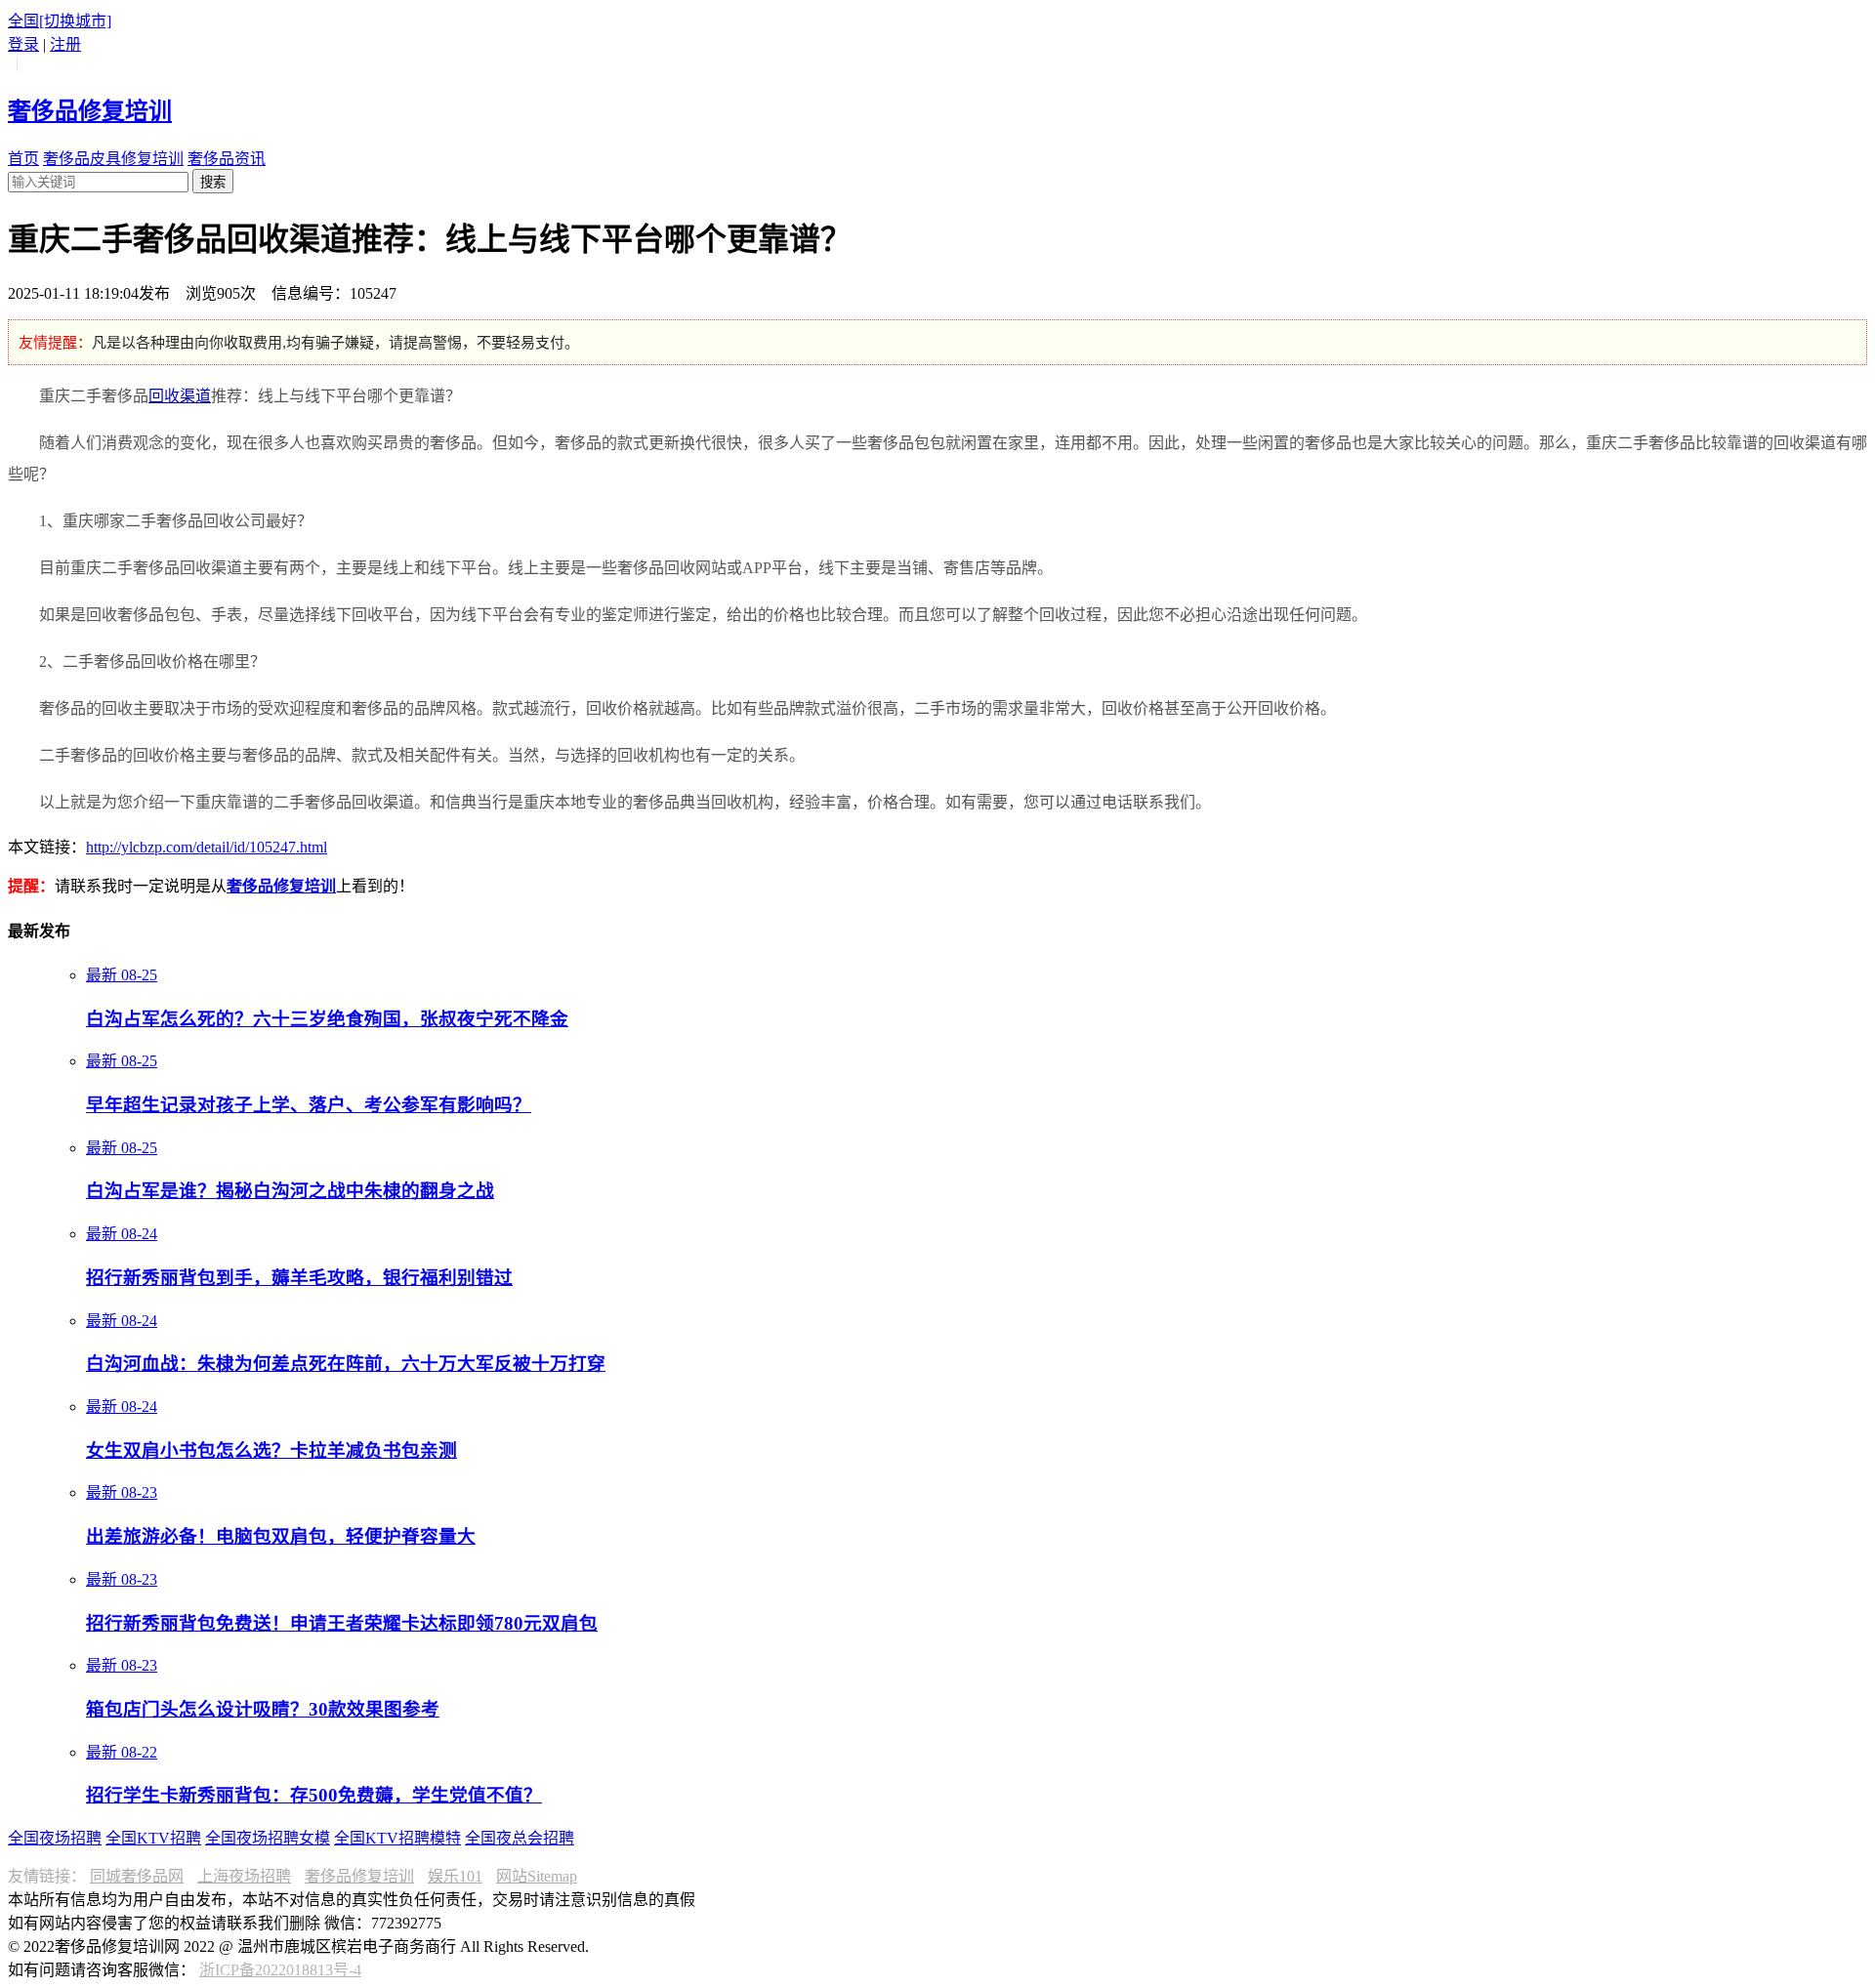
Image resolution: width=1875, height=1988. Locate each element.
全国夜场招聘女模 (268, 1838)
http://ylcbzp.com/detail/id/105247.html (207, 847)
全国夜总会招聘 (520, 1838)
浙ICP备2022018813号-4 (280, 1970)
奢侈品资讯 (227, 159)
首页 (23, 159)
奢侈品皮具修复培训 (113, 159)
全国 (60, 21)
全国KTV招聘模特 (397, 1838)
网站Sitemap (537, 1876)
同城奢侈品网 (137, 1876)
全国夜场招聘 (55, 1838)
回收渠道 (180, 396)
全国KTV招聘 (153, 1838)
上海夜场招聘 (244, 1876)
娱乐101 (455, 1876)
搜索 (213, 182)
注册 (65, 44)
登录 (23, 44)
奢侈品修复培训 (359, 1876)
